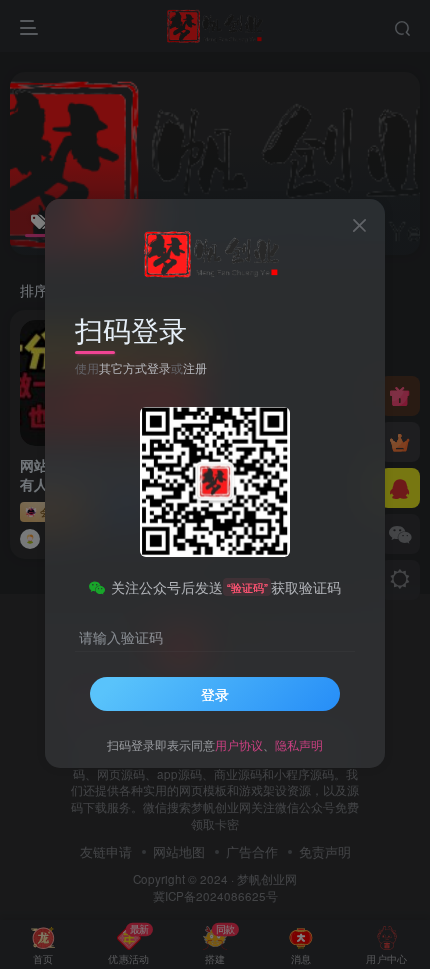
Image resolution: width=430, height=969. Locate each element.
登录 (215, 694)
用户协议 (239, 744)
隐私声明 (299, 744)
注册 (195, 367)
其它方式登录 (135, 367)
